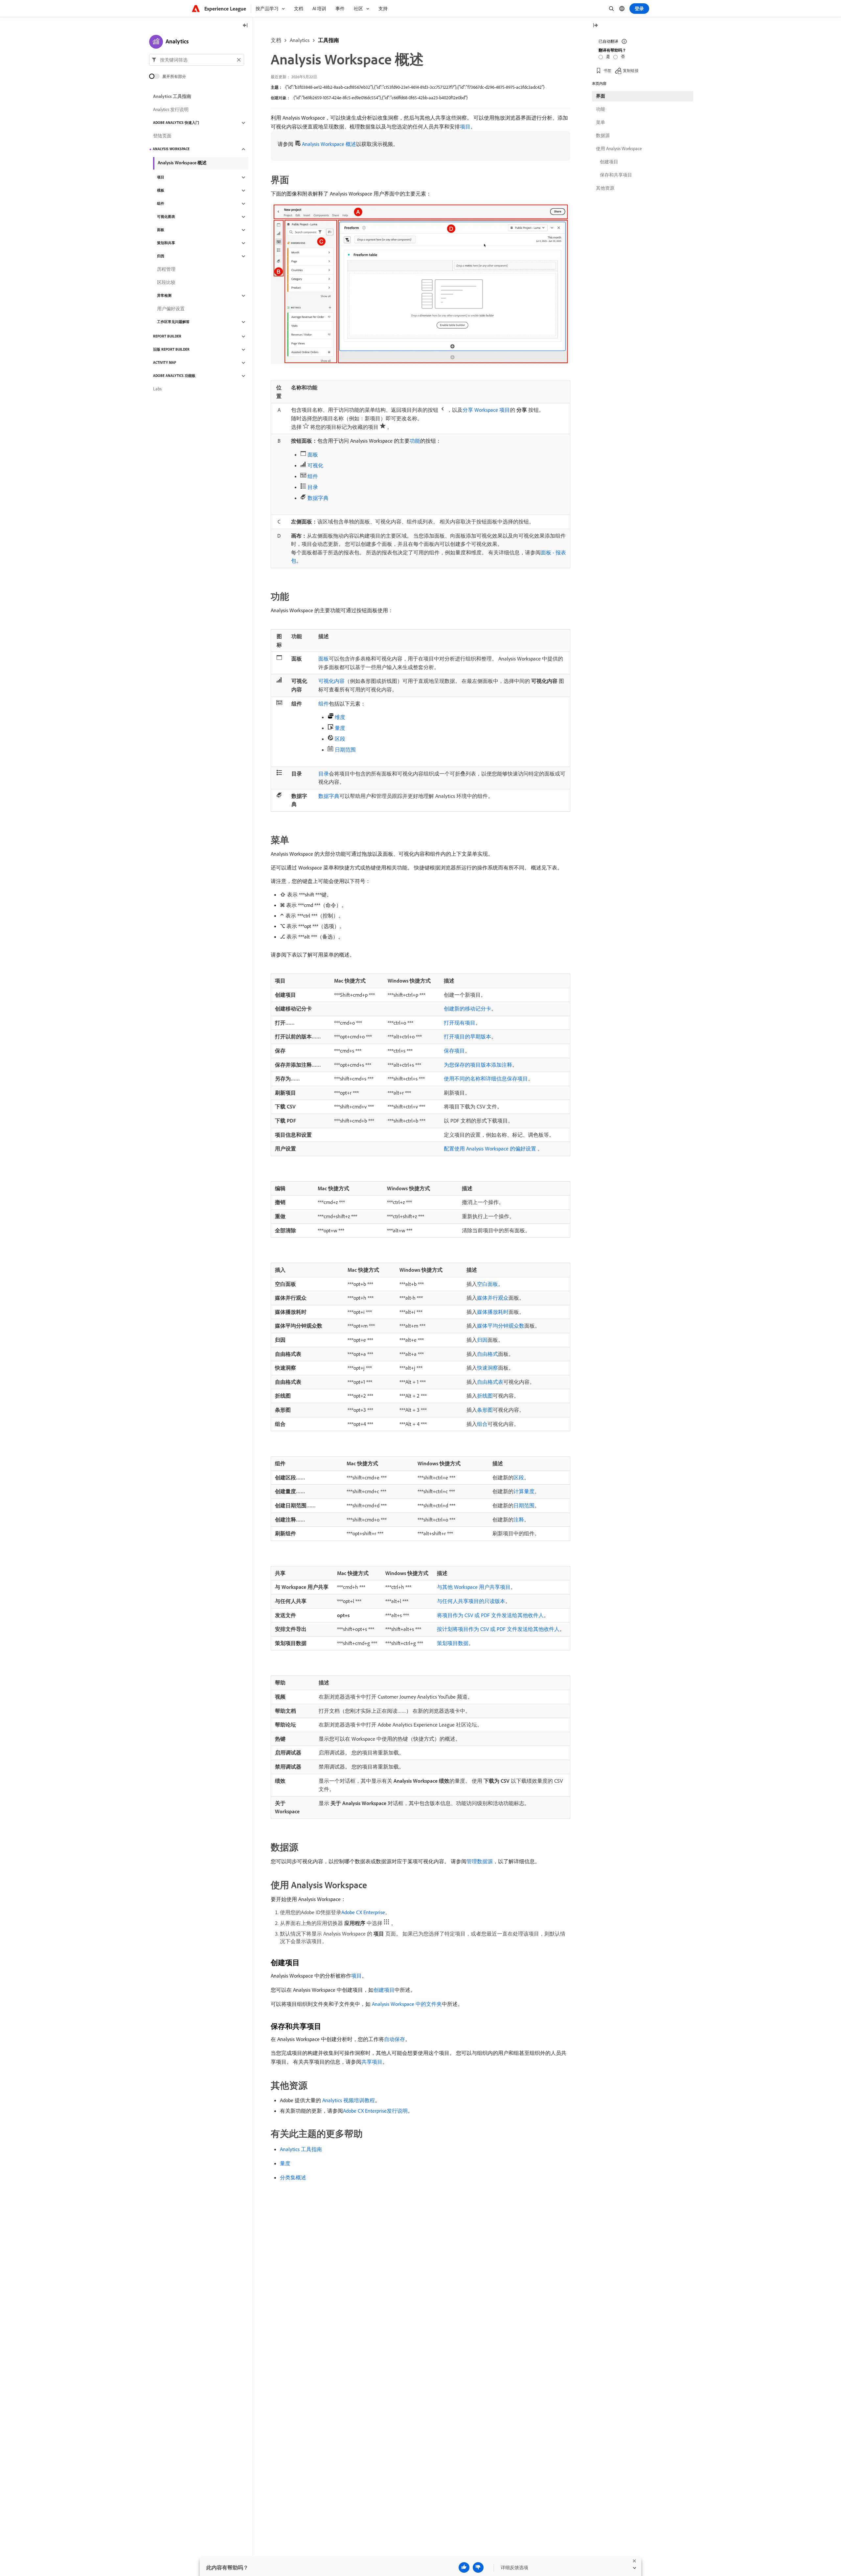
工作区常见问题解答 (173, 322)
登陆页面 (162, 136)
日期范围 (345, 750)
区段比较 (166, 283)
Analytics (300, 40)
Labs (157, 389)
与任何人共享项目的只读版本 (471, 1601)
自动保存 (395, 2039)
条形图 (485, 1410)
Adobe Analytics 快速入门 (176, 123)
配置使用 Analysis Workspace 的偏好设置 (490, 1149)
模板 (161, 191)
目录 (313, 487)
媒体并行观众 (493, 1298)
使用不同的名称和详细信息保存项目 (486, 1079)
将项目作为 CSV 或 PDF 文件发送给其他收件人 (490, 1615)
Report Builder (167, 337)
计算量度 (524, 1491)
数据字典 (318, 498)
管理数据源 (480, 1861)
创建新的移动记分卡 (467, 1009)
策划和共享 (166, 243)
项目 (465, 127)
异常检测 (164, 296)
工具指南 (329, 40)
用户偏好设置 (171, 309)
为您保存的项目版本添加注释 (478, 1065)
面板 (313, 454)
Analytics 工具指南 (301, 2149)
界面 (601, 96)
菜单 (601, 122)
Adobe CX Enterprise (363, 1912)
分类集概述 (293, 2177)
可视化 (315, 465)
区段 (340, 739)
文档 (276, 40)
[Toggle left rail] (245, 26)
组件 (313, 476)
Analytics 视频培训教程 (349, 2100)
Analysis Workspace (171, 149)
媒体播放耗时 (493, 1312)
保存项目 (454, 1051)
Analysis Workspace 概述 (329, 144)
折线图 (485, 1396)
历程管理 (166, 269)
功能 (415, 441)
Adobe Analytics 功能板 (174, 376)
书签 (607, 70)
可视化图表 (166, 217)
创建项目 (384, 1990)
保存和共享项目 (616, 175)
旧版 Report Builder (171, 350)
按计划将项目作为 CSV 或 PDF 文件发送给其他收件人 (498, 1629)
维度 (340, 717)
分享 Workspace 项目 (486, 410)
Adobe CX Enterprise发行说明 (375, 2111)
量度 (340, 728)
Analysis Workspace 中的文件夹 (407, 2004)
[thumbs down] (478, 2567)
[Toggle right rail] (595, 26)
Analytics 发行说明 (171, 110)
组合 (482, 1424)
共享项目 (372, 2062)
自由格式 (488, 1354)
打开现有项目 (460, 1023)
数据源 (603, 135)
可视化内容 (331, 681)
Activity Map (165, 363)
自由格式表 (490, 1382)
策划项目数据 (453, 1643)
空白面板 (488, 1284)
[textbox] (197, 60)
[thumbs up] (464, 2567)
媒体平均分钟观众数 (501, 1326)
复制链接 (631, 70)
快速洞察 (488, 1368)
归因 (482, 1340)
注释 (519, 1520)
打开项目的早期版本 (467, 1036)
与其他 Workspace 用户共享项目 (474, 1587)
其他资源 (605, 188)
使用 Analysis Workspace (619, 149)
